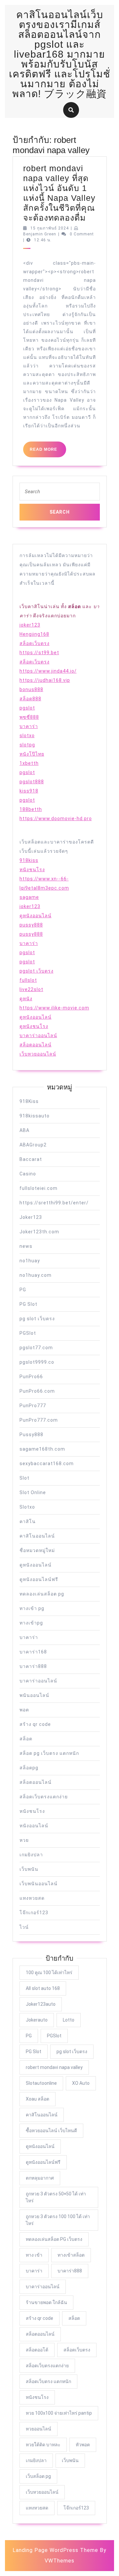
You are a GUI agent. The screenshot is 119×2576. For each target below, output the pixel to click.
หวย (24, 1840)
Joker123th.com (39, 1232)
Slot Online (33, 1492)
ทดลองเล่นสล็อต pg (42, 1594)
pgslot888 (32, 782)
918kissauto (35, 1116)
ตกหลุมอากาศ (40, 2178)
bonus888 (31, 689)
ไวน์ (24, 1927)
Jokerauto (37, 2020)
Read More (48, 452)
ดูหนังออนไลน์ (36, 916)
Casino (28, 1174)
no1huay (30, 1261)
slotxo (27, 736)
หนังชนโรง (32, 870)
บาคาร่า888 (33, 1666)
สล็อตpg (29, 1768)
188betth (31, 809)
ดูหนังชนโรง (34, 1026)
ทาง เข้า (34, 2255)
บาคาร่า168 (33, 1652)
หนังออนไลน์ (34, 1826)
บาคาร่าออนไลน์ (38, 1035)
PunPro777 (33, 1406)
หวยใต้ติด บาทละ (43, 2445)
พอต (24, 1710)
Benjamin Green (40, 234)
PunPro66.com (37, 1391)
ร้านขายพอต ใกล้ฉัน (46, 2302)
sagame (29, 897)
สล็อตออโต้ (37, 2350)
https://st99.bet (39, 653)
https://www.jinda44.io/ (48, 671)
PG (23, 1290)
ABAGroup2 (33, 1145)
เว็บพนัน (29, 1869)
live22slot (31, 989)
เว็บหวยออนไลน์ (38, 1054)
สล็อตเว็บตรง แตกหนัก (48, 2381)
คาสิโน (28, 1521)
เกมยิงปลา (31, 1855)
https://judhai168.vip (45, 680)
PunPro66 (31, 1377)
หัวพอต (83, 2445)
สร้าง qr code (35, 1724)
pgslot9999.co (37, 1362)
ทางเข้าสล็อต (71, 2255)
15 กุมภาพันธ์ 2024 (50, 228)
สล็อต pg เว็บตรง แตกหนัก (49, 1753)
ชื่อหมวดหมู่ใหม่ (37, 1550)
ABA (24, 1130)
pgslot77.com (36, 1348)
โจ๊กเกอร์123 (34, 1913)
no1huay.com (36, 1275)
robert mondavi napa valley (54, 2067)
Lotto (69, 2020)
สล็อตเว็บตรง (35, 643)
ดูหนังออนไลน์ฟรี (39, 1579)
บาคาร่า (29, 726)
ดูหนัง (26, 999)
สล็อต (26, 1739)
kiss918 (29, 791)
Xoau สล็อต (38, 2099)
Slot (24, 1478)
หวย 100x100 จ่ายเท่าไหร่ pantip (59, 2413)
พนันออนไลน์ (34, 1695)
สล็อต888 (30, 699)
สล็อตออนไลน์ (36, 1045)
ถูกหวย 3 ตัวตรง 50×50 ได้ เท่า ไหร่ (56, 2197)
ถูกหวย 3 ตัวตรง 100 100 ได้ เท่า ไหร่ (58, 2220)
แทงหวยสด (32, 1898)
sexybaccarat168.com (47, 1463)
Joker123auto (41, 2004)
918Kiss (29, 1101)
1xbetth (29, 763)
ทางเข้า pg (32, 1608)
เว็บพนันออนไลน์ (39, 1884)
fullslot (28, 980)
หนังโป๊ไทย (32, 754)
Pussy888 (31, 1435)
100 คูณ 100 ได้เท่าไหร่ (49, 1972)
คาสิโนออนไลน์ (37, 1536)
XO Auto (81, 2083)
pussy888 (31, 925)
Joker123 (31, 1217)
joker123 (30, 625)
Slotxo (27, 1507)
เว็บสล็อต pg (38, 2476)
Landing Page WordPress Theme (55, 2550)
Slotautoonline (41, 2083)
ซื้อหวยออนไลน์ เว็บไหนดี (51, 2131)
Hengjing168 (34, 634)
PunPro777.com (39, 1420)
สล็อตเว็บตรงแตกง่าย (44, 1797)
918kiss (29, 860)
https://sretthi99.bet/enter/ (54, 1203)
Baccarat (31, 1159)
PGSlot (28, 1333)
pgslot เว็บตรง (37, 971)
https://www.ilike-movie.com (54, 1008)
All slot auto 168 (43, 1988)
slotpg (27, 745)
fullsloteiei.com (39, 1188)
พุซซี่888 (29, 717)
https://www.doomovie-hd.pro (56, 818)
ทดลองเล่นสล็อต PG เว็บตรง (54, 2239)
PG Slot (28, 1304)
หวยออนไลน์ (39, 2429)
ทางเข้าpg (31, 1623)
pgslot (27, 708)
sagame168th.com (42, 1449)
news (26, 1246)
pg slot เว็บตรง (37, 1319)
